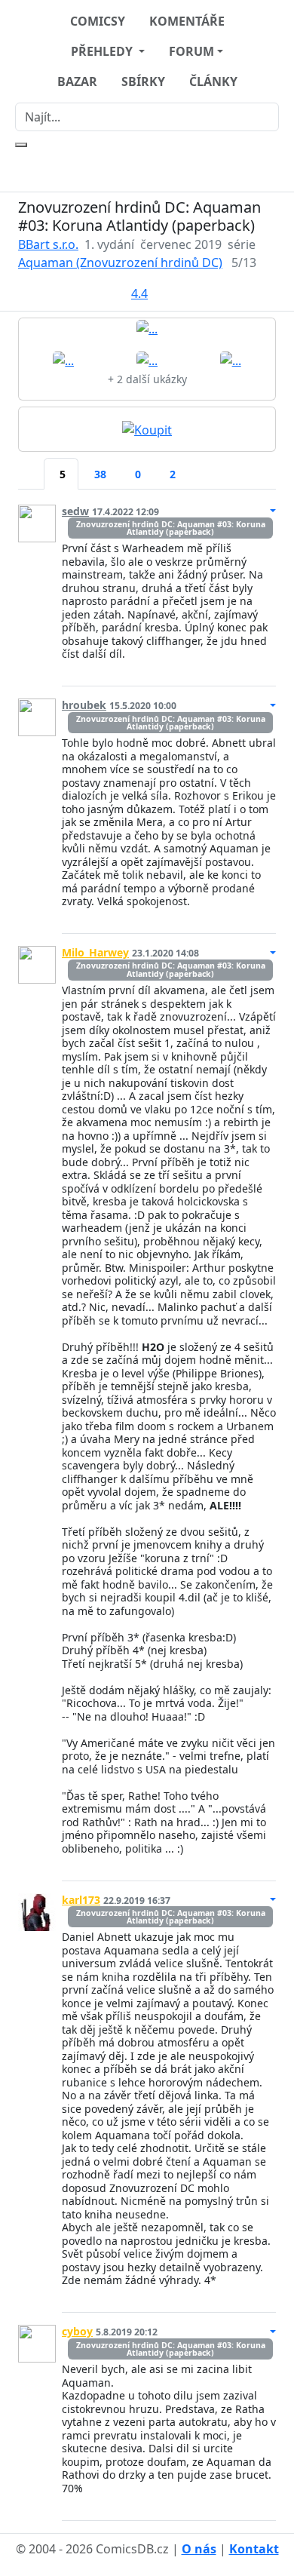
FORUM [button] (191, 51)
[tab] (31, 465)
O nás (199, 2549)
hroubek (84, 705)
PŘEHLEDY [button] (103, 51)
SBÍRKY (143, 81)
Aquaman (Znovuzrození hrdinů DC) (120, 263)
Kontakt (254, 2549)
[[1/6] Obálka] (147, 328)
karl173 (81, 1900)
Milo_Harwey (95, 952)
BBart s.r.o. (48, 244)
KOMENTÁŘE (187, 21)
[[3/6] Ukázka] (147, 359)
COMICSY (98, 21)
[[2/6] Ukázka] (63, 359)
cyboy (77, 2331)
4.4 (139, 293)
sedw (75, 511)
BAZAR (77, 81)
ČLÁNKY (213, 81)
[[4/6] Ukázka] (231, 359)
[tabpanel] (147, 1507)
